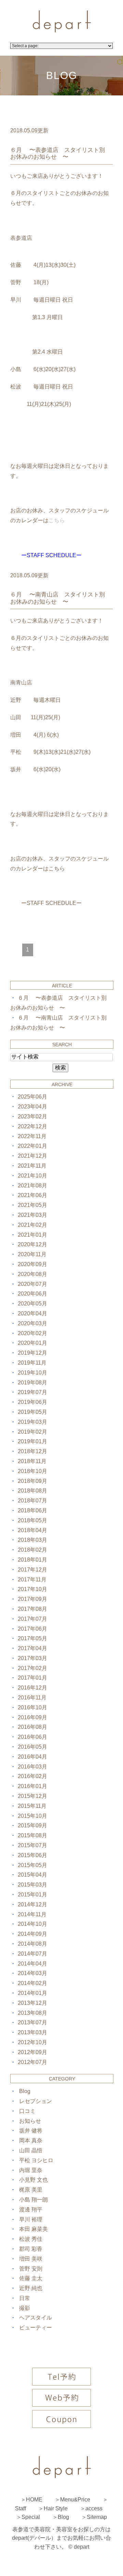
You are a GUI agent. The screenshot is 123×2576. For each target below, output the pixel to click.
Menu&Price (75, 2500)
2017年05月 (32, 1638)
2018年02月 (32, 1550)
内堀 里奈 (31, 2170)
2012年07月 (32, 2062)
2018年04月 (32, 1530)
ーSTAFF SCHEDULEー (51, 903)
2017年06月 (32, 1629)
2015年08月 (32, 1835)
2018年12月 (32, 1451)
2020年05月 (32, 1304)
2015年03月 (32, 1885)
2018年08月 (32, 1491)
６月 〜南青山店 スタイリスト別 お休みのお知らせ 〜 (60, 598)
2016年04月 (32, 1757)
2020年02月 (32, 1333)
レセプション (36, 2101)
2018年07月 (32, 1501)
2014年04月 (32, 1964)
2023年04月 (32, 1107)
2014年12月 (32, 1904)
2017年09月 (32, 1599)
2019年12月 (32, 1353)
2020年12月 (32, 1244)
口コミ (27, 2111)
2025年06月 (32, 1097)
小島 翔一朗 (33, 2200)
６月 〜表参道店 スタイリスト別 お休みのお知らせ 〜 (60, 153)
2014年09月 (32, 1934)
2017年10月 (32, 1589)
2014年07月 (32, 1954)
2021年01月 (32, 1235)
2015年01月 (32, 1895)
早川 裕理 (31, 2219)
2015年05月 (32, 1865)
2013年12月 (32, 2003)
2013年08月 (32, 2013)
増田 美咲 (31, 2259)
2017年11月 (32, 1580)
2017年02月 (32, 1668)
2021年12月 (32, 1156)
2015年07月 (32, 1845)
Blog (25, 2091)
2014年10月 (32, 1924)
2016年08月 (32, 1727)
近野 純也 (31, 2288)
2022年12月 (32, 1126)
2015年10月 (32, 1816)
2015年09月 (32, 1825)
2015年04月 (32, 1875)
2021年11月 (32, 1166)
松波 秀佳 (31, 2239)
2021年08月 (32, 1186)
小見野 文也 (33, 2180)
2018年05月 (32, 1520)
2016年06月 (32, 1737)
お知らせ (30, 2121)
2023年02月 (32, 1116)
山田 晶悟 (31, 2150)
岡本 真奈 (31, 2140)
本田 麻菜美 (33, 2229)
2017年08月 (32, 1609)
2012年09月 (32, 2052)
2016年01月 (32, 1786)
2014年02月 (32, 1983)
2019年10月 (32, 1373)
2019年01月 (32, 1441)
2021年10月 (32, 1176)
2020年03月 (32, 1323)
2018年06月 (32, 1510)
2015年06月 (32, 1855)
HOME (34, 2500)
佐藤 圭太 (31, 2278)
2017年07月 (32, 1619)
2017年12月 (32, 1570)
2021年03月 (32, 1215)
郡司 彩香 (31, 2249)
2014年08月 (32, 1944)
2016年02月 (32, 1776)
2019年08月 (32, 1383)
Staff (20, 2508)
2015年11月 (32, 1806)
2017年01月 (32, 1678)
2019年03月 (32, 1422)
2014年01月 (32, 1993)
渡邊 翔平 (31, 2210)
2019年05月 (32, 1412)
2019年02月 (32, 1432)
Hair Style (56, 2508)
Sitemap (97, 2517)
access (94, 2508)
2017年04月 (32, 1648)
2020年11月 (32, 1254)
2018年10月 (32, 1471)
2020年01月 (32, 1343)
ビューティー (36, 2328)
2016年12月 (32, 1688)
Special (31, 2517)
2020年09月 (32, 1264)
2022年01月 (32, 1146)
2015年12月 (32, 1796)
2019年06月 (32, 1402)
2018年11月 (32, 1461)
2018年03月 (32, 1540)
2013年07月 (32, 2022)
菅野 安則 (31, 2269)
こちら (57, 869)
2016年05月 (32, 1747)
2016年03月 (32, 1767)
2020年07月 (32, 1284)
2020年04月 (32, 1313)
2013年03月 (32, 2032)
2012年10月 (32, 2042)
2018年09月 (32, 1481)
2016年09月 (32, 1717)
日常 (25, 2298)
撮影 (25, 2308)
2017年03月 (32, 1658)
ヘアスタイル (36, 2318)
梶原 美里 (31, 2190)
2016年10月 (32, 1707)
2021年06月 (32, 1195)
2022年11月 (32, 1136)
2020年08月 (32, 1274)
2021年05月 (32, 1205)
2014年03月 (32, 1973)
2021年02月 (32, 1225)
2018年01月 (32, 1560)
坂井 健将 (31, 2131)
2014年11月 (32, 1914)
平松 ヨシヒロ (36, 2160)
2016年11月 (32, 1698)
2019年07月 (32, 1392)
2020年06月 (32, 1294)
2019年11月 (32, 1363)
